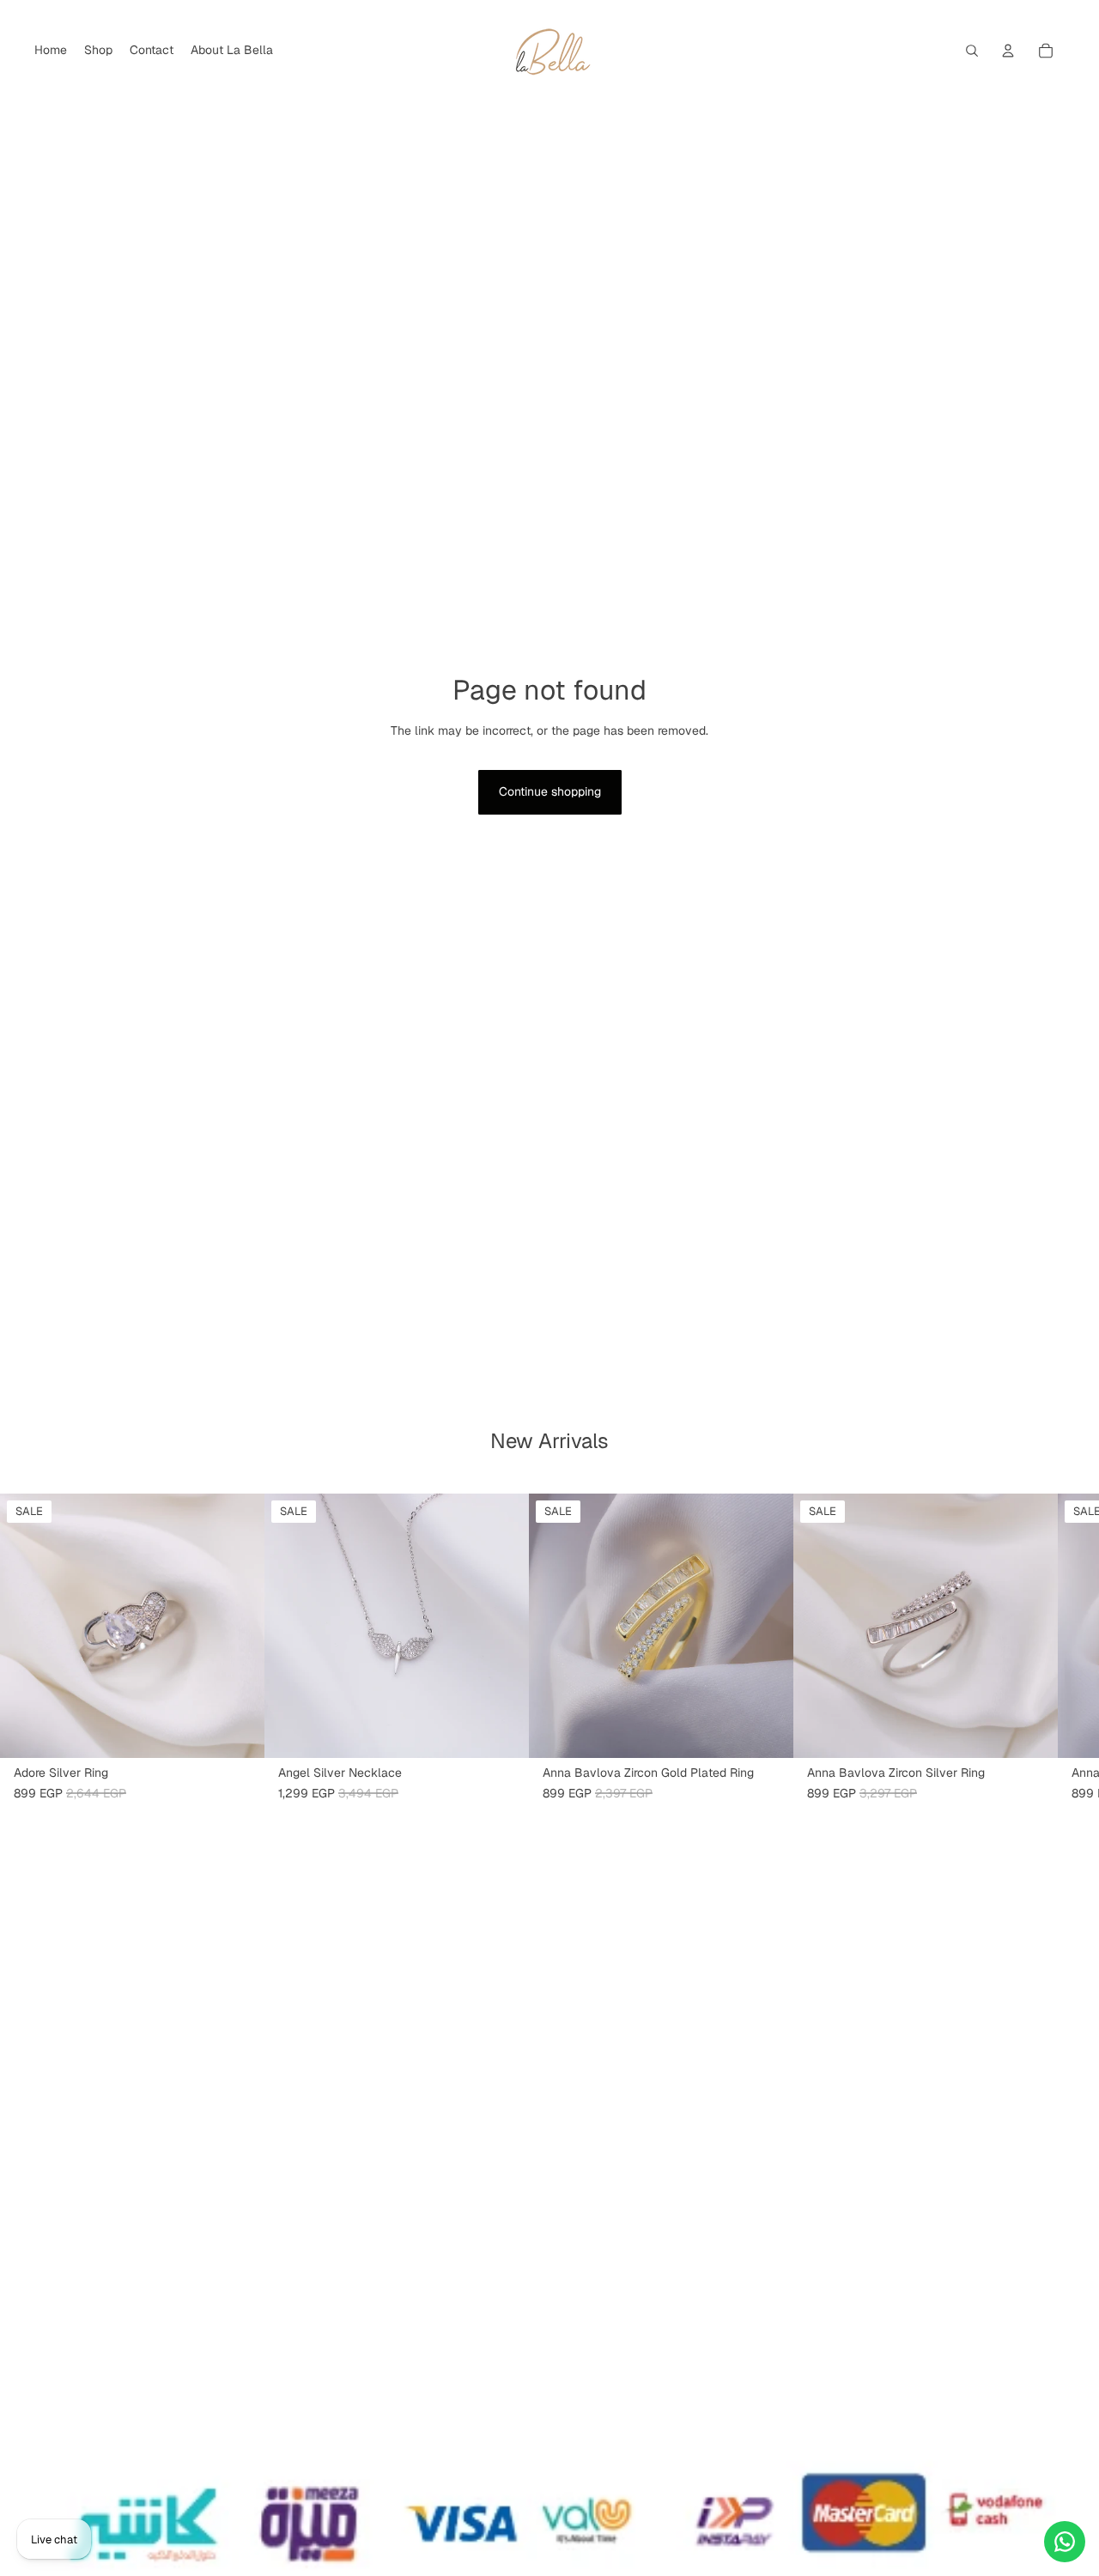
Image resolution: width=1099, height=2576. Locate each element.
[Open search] (972, 51)
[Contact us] (1065, 2542)
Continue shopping (550, 791)
